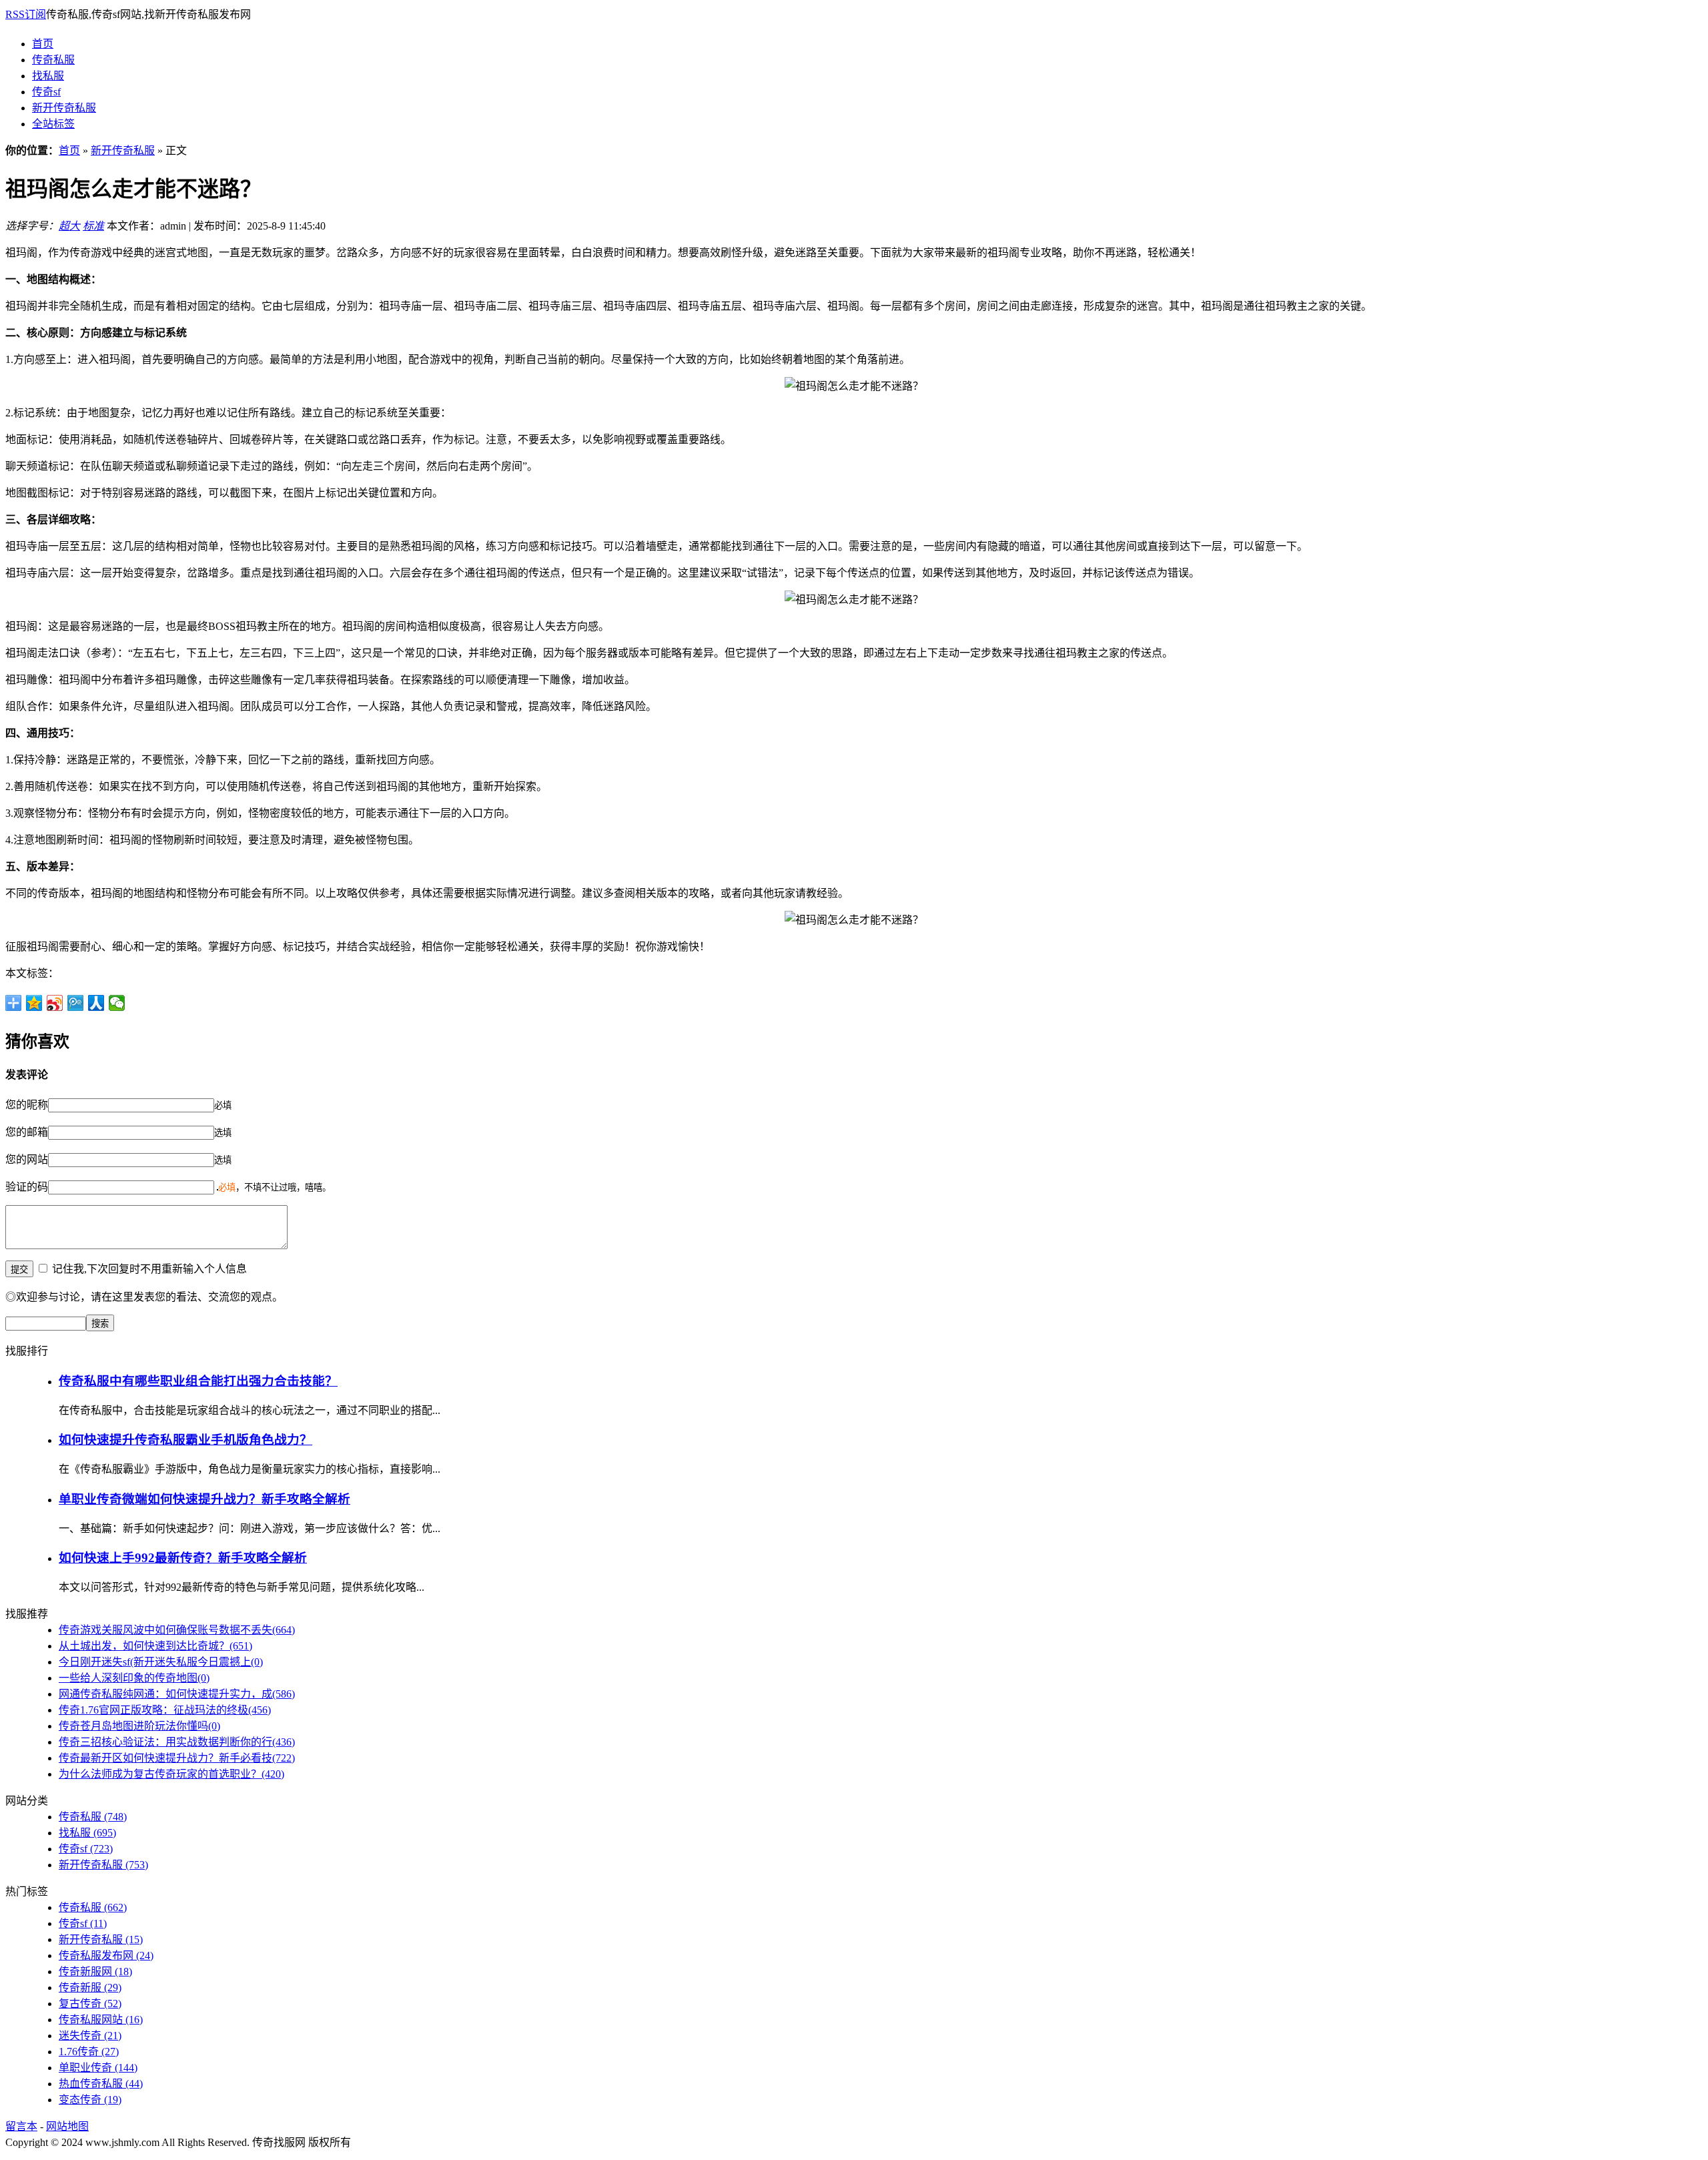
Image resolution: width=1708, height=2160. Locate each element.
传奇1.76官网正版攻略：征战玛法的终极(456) (165, 1710)
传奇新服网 (95, 1971)
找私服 (48, 76)
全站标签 (53, 124)
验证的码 (27, 1187)
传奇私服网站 (101, 2020)
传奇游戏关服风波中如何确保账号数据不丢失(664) (177, 1630)
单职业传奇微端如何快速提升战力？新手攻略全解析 (204, 1499)
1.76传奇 (89, 2052)
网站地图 (67, 2126)
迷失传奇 (90, 2036)
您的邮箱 (27, 1132)
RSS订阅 (26, 14)
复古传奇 (90, 2004)
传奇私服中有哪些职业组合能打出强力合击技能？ (198, 1381)
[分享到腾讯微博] (76, 1003)
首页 (43, 44)
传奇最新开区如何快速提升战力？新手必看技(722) (177, 1758)
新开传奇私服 (64, 108)
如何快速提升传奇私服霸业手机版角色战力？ (185, 1440)
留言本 (21, 2126)
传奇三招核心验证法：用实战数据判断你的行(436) (177, 1742)
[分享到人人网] (96, 1003)
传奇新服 (90, 1988)
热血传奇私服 (101, 2084)
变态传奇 (90, 2100)
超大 (69, 226)
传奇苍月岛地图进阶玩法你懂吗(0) (139, 1726)
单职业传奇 (98, 2068)
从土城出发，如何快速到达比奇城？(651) (155, 1646)
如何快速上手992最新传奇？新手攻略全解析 (183, 1558)
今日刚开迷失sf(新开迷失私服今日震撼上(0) (161, 1662)
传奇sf (46, 92)
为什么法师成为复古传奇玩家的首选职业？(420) (171, 1774)
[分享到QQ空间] (34, 1003)
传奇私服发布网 (106, 1955)
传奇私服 (53, 60)
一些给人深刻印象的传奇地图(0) (134, 1678)
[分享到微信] (117, 1003)
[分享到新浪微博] (55, 1003)
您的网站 (27, 1159)
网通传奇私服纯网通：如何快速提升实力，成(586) (177, 1694)
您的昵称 (27, 1105)
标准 (93, 226)
